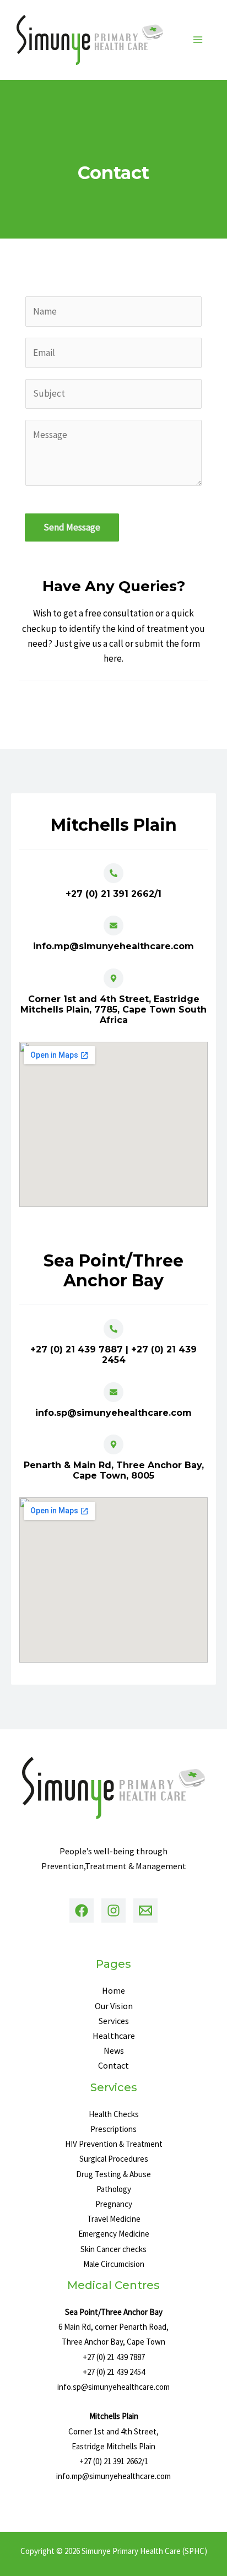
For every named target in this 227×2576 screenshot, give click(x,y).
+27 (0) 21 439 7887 (114, 2357)
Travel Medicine (114, 2219)
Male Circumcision (114, 2264)
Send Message (72, 527)
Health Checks (114, 2114)
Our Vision (114, 2006)
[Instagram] (113, 1911)
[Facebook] (82, 1911)
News (114, 2050)
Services (114, 2021)
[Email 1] (145, 1911)
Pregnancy (114, 2204)
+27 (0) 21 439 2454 (114, 2372)
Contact (113, 2065)
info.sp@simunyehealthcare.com (113, 2387)
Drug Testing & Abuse (113, 2174)
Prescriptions (113, 2129)
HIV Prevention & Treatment (114, 2144)
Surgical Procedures (114, 2159)
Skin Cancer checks (113, 2249)
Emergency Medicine (114, 2234)
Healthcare (114, 2036)
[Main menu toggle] (198, 40)
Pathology (114, 2189)
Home (113, 1990)
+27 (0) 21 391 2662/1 (114, 2461)
